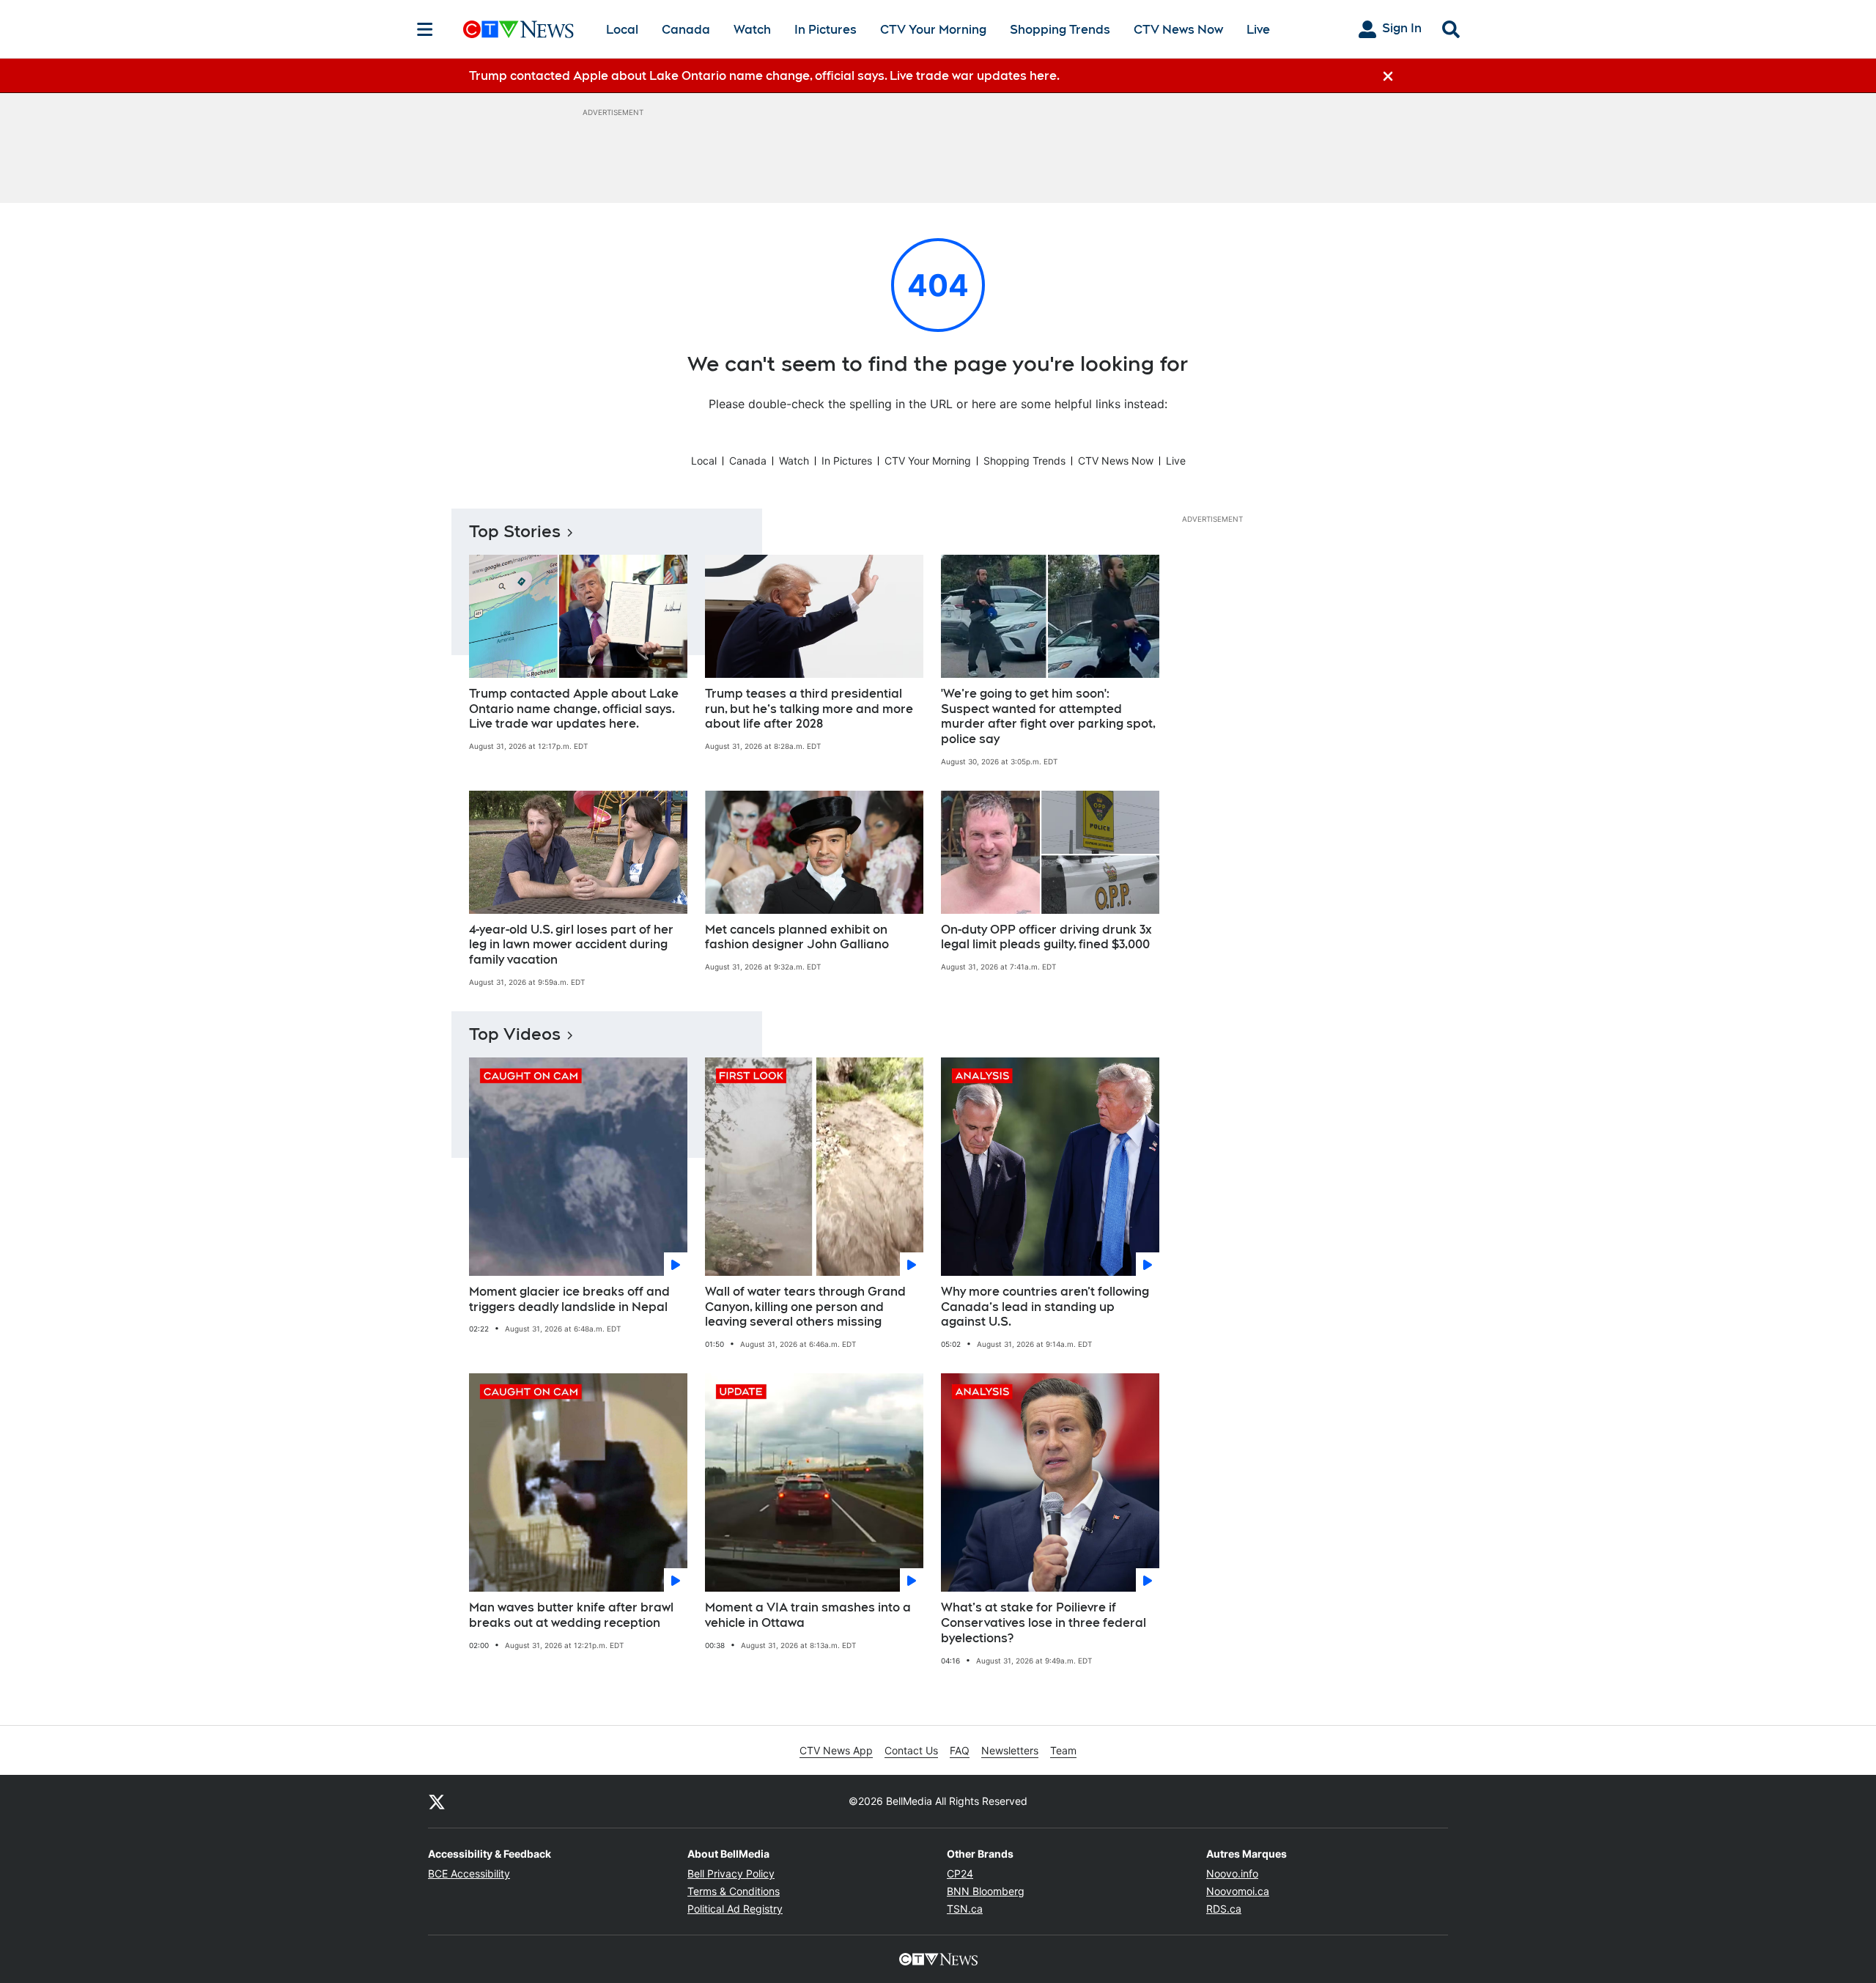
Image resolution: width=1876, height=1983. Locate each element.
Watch (752, 30)
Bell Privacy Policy (731, 1873)
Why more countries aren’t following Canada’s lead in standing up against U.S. (1045, 1307)
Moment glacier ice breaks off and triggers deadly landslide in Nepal (569, 1299)
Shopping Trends (1060, 30)
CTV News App (836, 1750)
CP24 (960, 1873)
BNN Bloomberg (986, 1891)
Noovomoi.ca (1238, 1891)
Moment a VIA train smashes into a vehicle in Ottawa (808, 1615)
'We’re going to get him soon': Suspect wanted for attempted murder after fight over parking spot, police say (1048, 716)
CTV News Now (1178, 30)
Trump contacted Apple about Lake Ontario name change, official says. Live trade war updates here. (574, 709)
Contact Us (911, 1750)
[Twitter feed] (437, 1801)
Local (622, 30)
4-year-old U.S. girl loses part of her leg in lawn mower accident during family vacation (571, 945)
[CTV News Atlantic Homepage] (518, 29)
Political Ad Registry (735, 1909)
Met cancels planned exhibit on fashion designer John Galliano (797, 937)
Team (1063, 1750)
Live (1258, 30)
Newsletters (1010, 1750)
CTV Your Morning (933, 30)
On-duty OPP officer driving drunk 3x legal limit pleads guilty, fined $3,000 (1046, 937)
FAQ (960, 1750)
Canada (686, 30)
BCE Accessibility (469, 1873)
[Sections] (425, 29)
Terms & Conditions (734, 1891)
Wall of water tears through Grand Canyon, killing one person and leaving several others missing (805, 1307)
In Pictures (826, 30)
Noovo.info (1232, 1873)
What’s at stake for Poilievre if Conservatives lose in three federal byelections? (1044, 1623)
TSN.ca (965, 1909)
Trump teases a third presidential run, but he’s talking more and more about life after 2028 (809, 709)
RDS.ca (1224, 1909)
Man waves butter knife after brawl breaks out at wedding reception (571, 1615)
